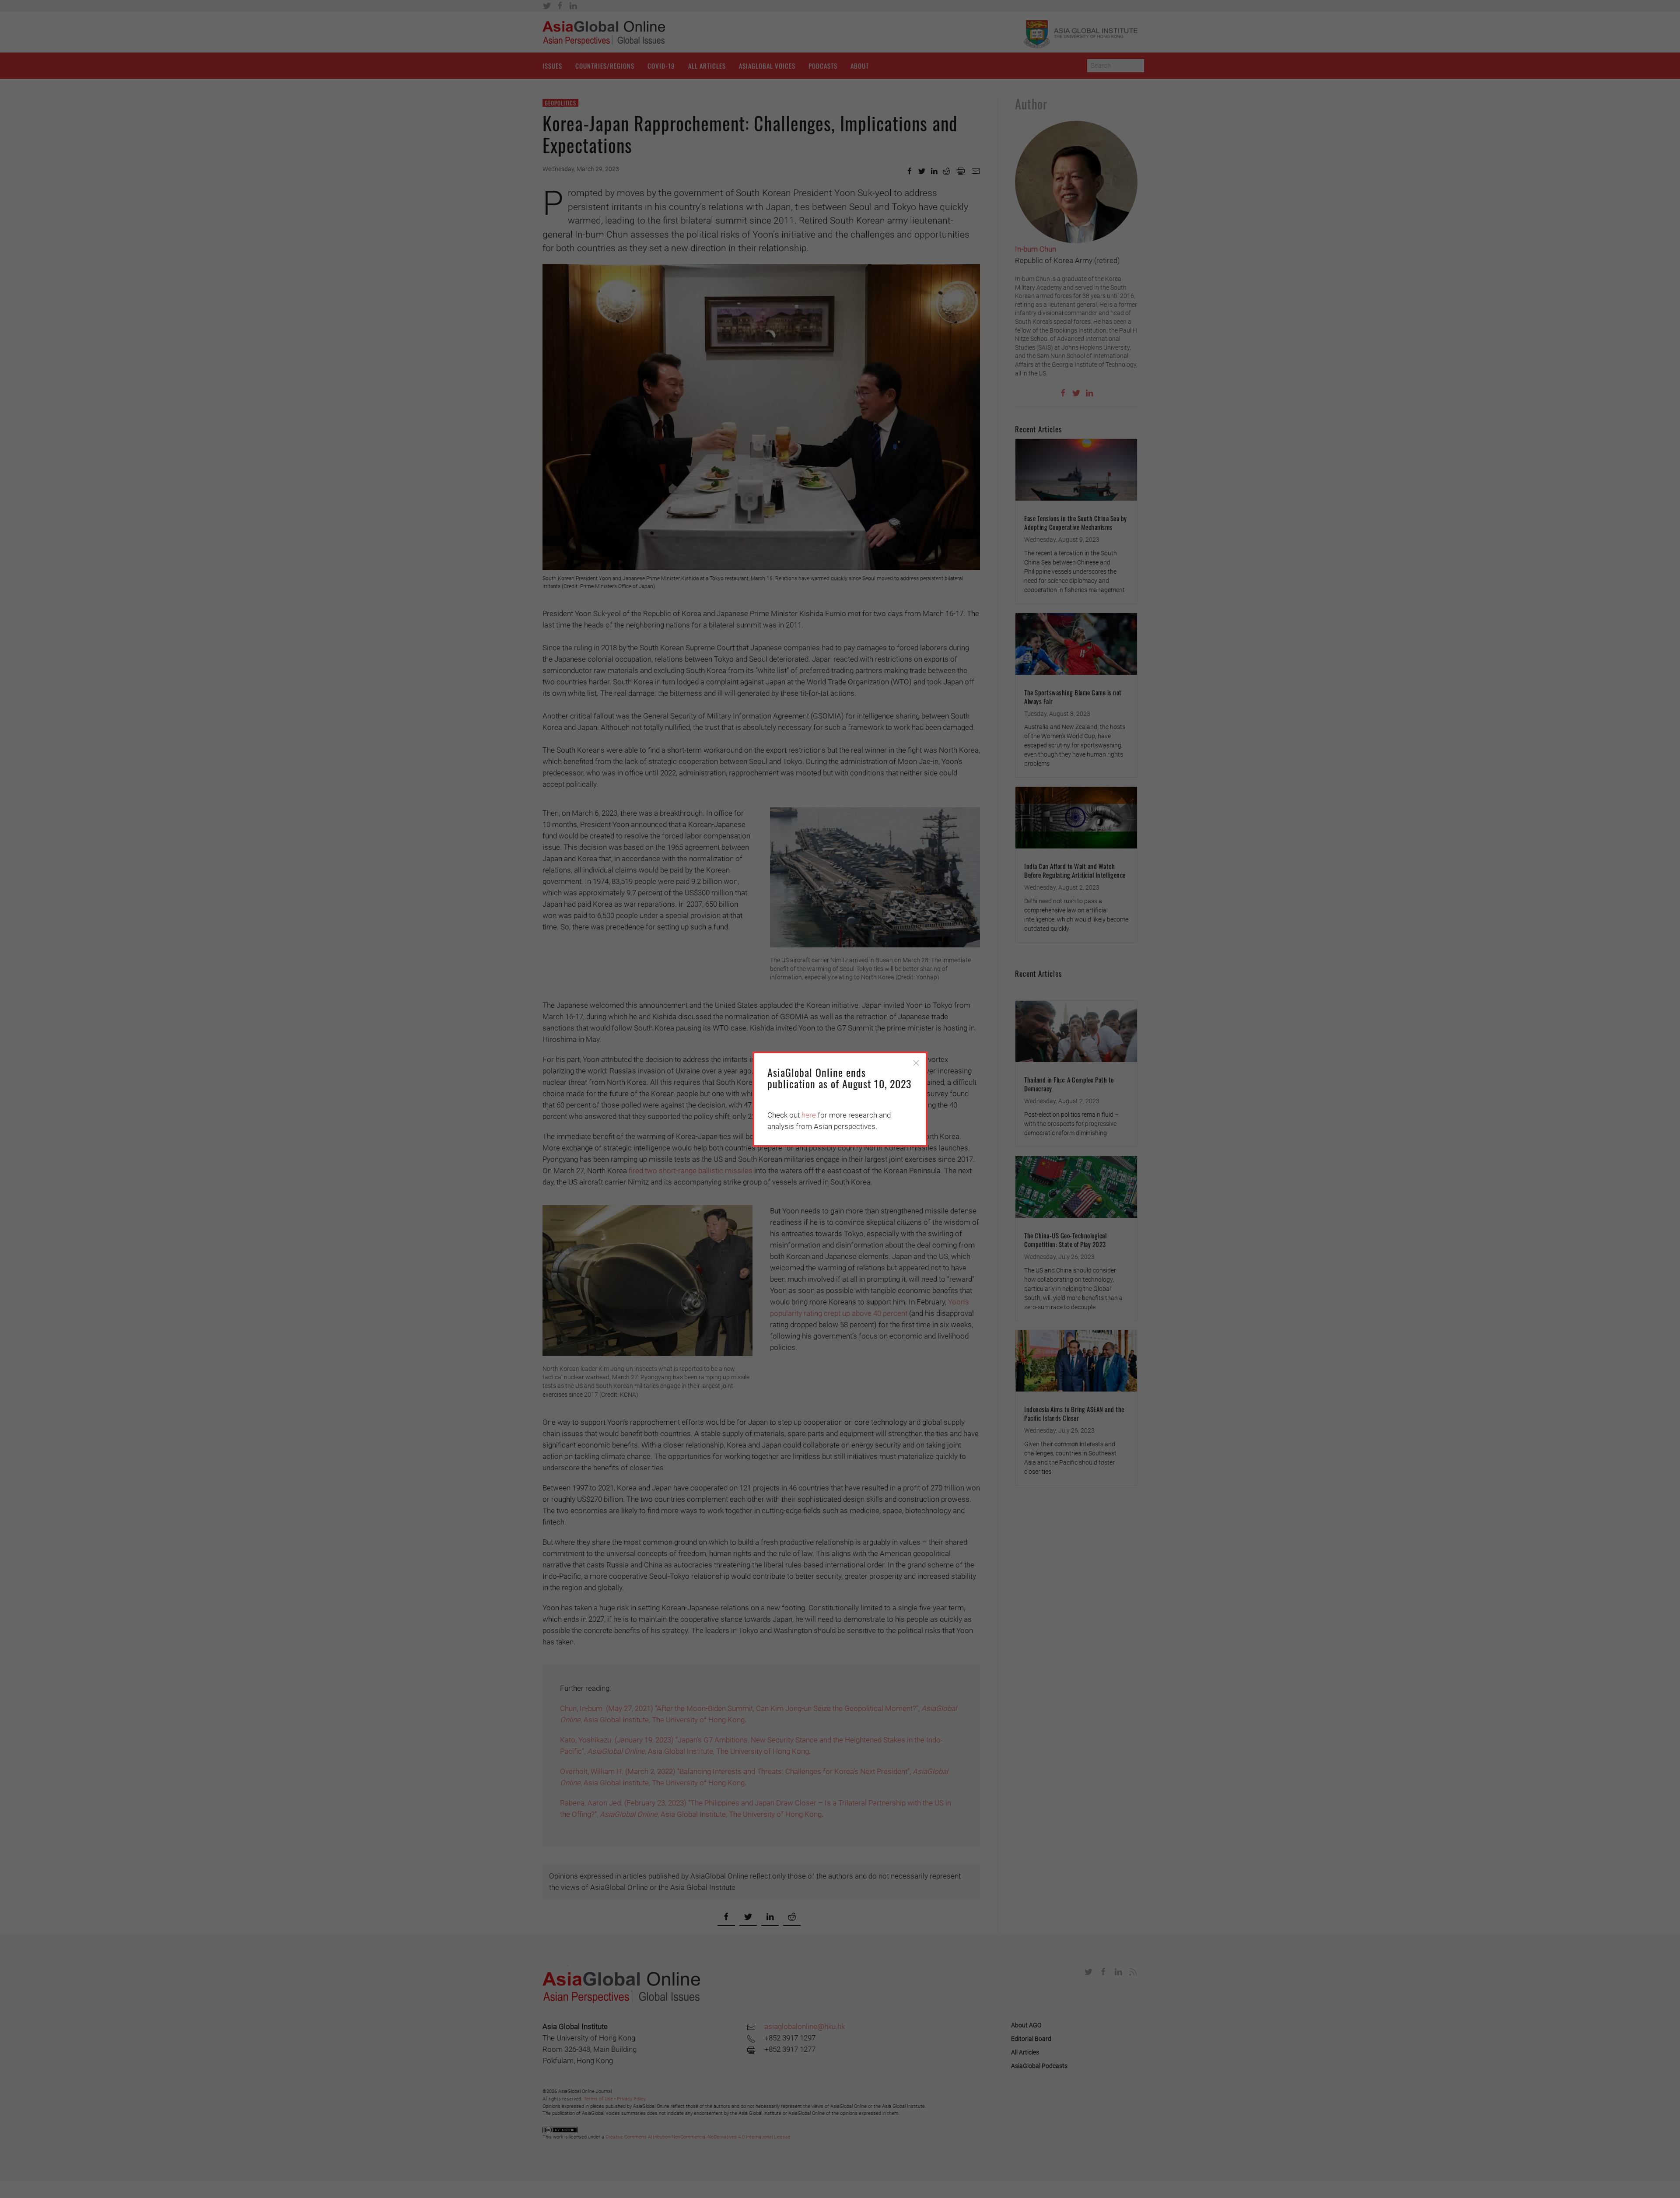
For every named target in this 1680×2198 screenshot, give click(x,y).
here (809, 1115)
